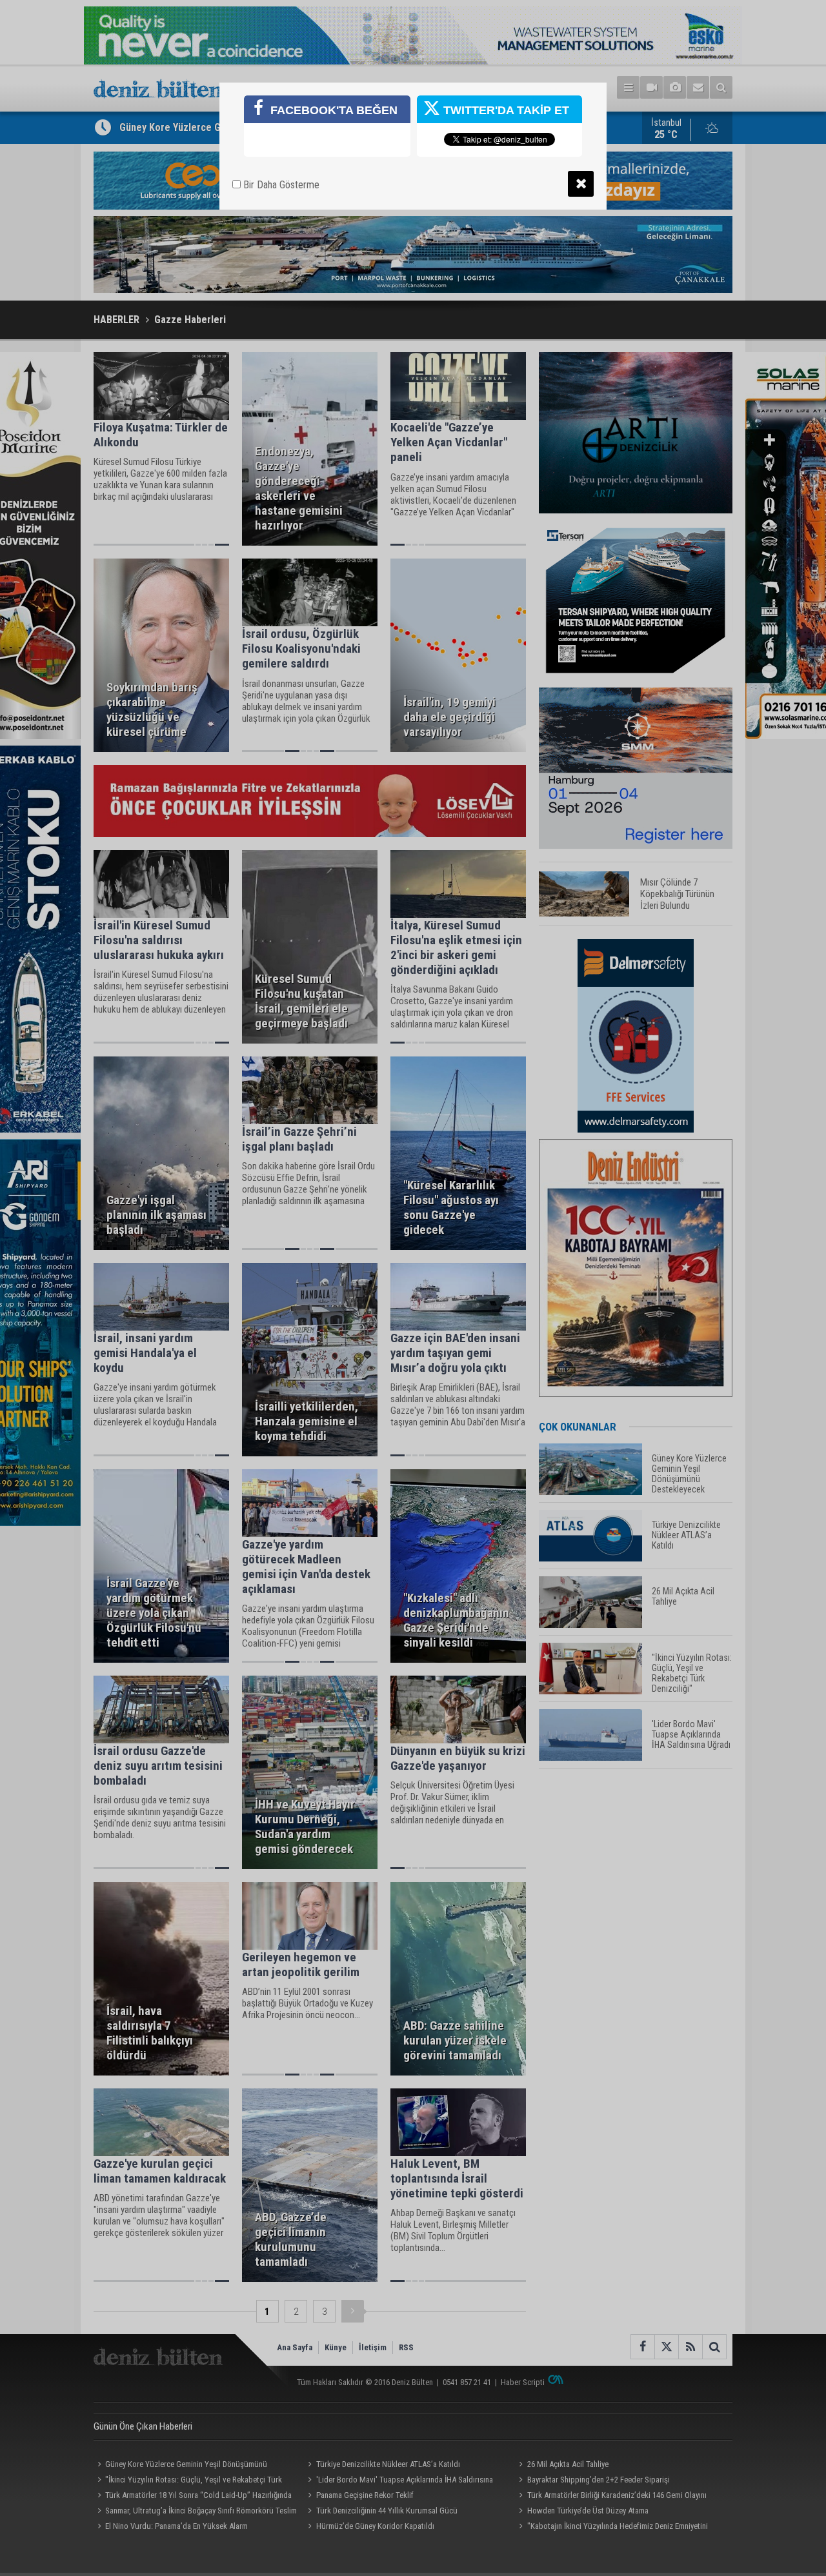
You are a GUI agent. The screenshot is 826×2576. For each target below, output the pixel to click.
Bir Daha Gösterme (280, 185)
